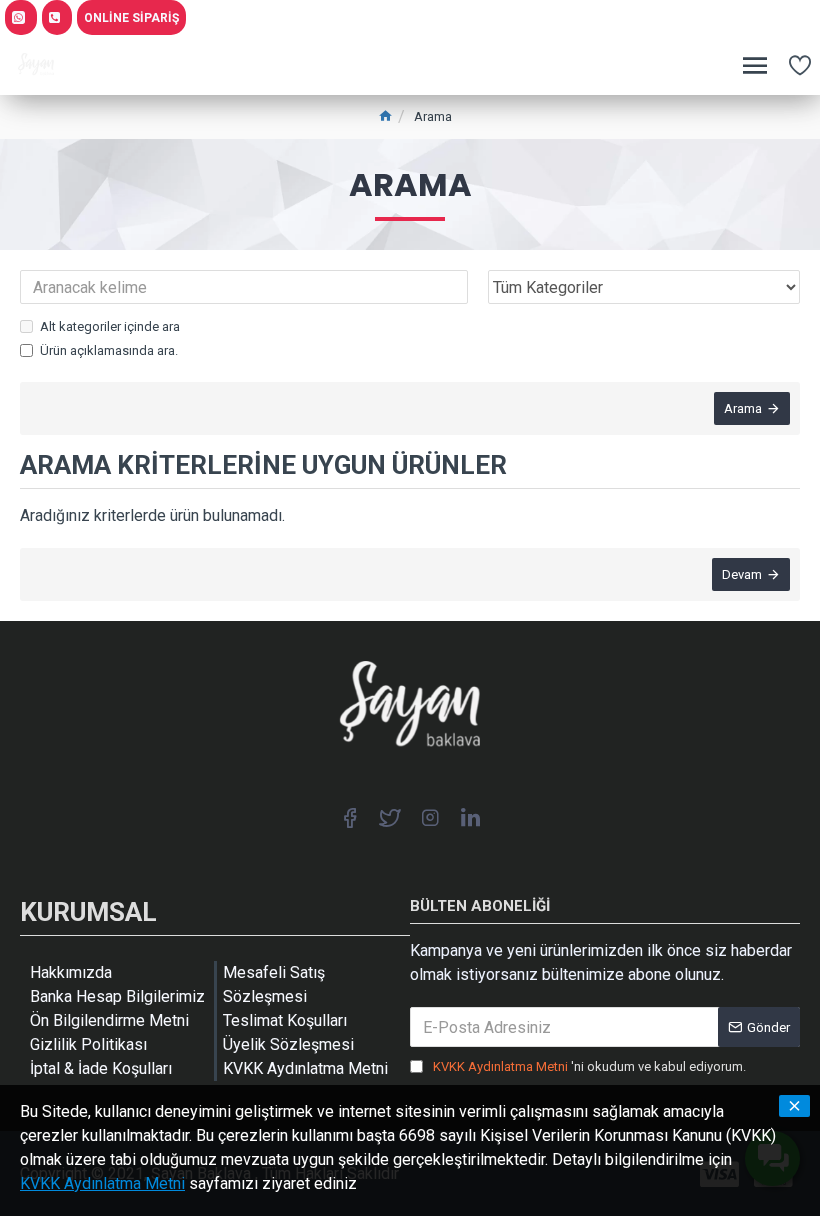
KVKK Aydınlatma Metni (102, 1183)
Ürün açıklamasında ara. (109, 350)
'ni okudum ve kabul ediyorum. (589, 1066)
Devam (742, 574)
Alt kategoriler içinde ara (110, 326)
